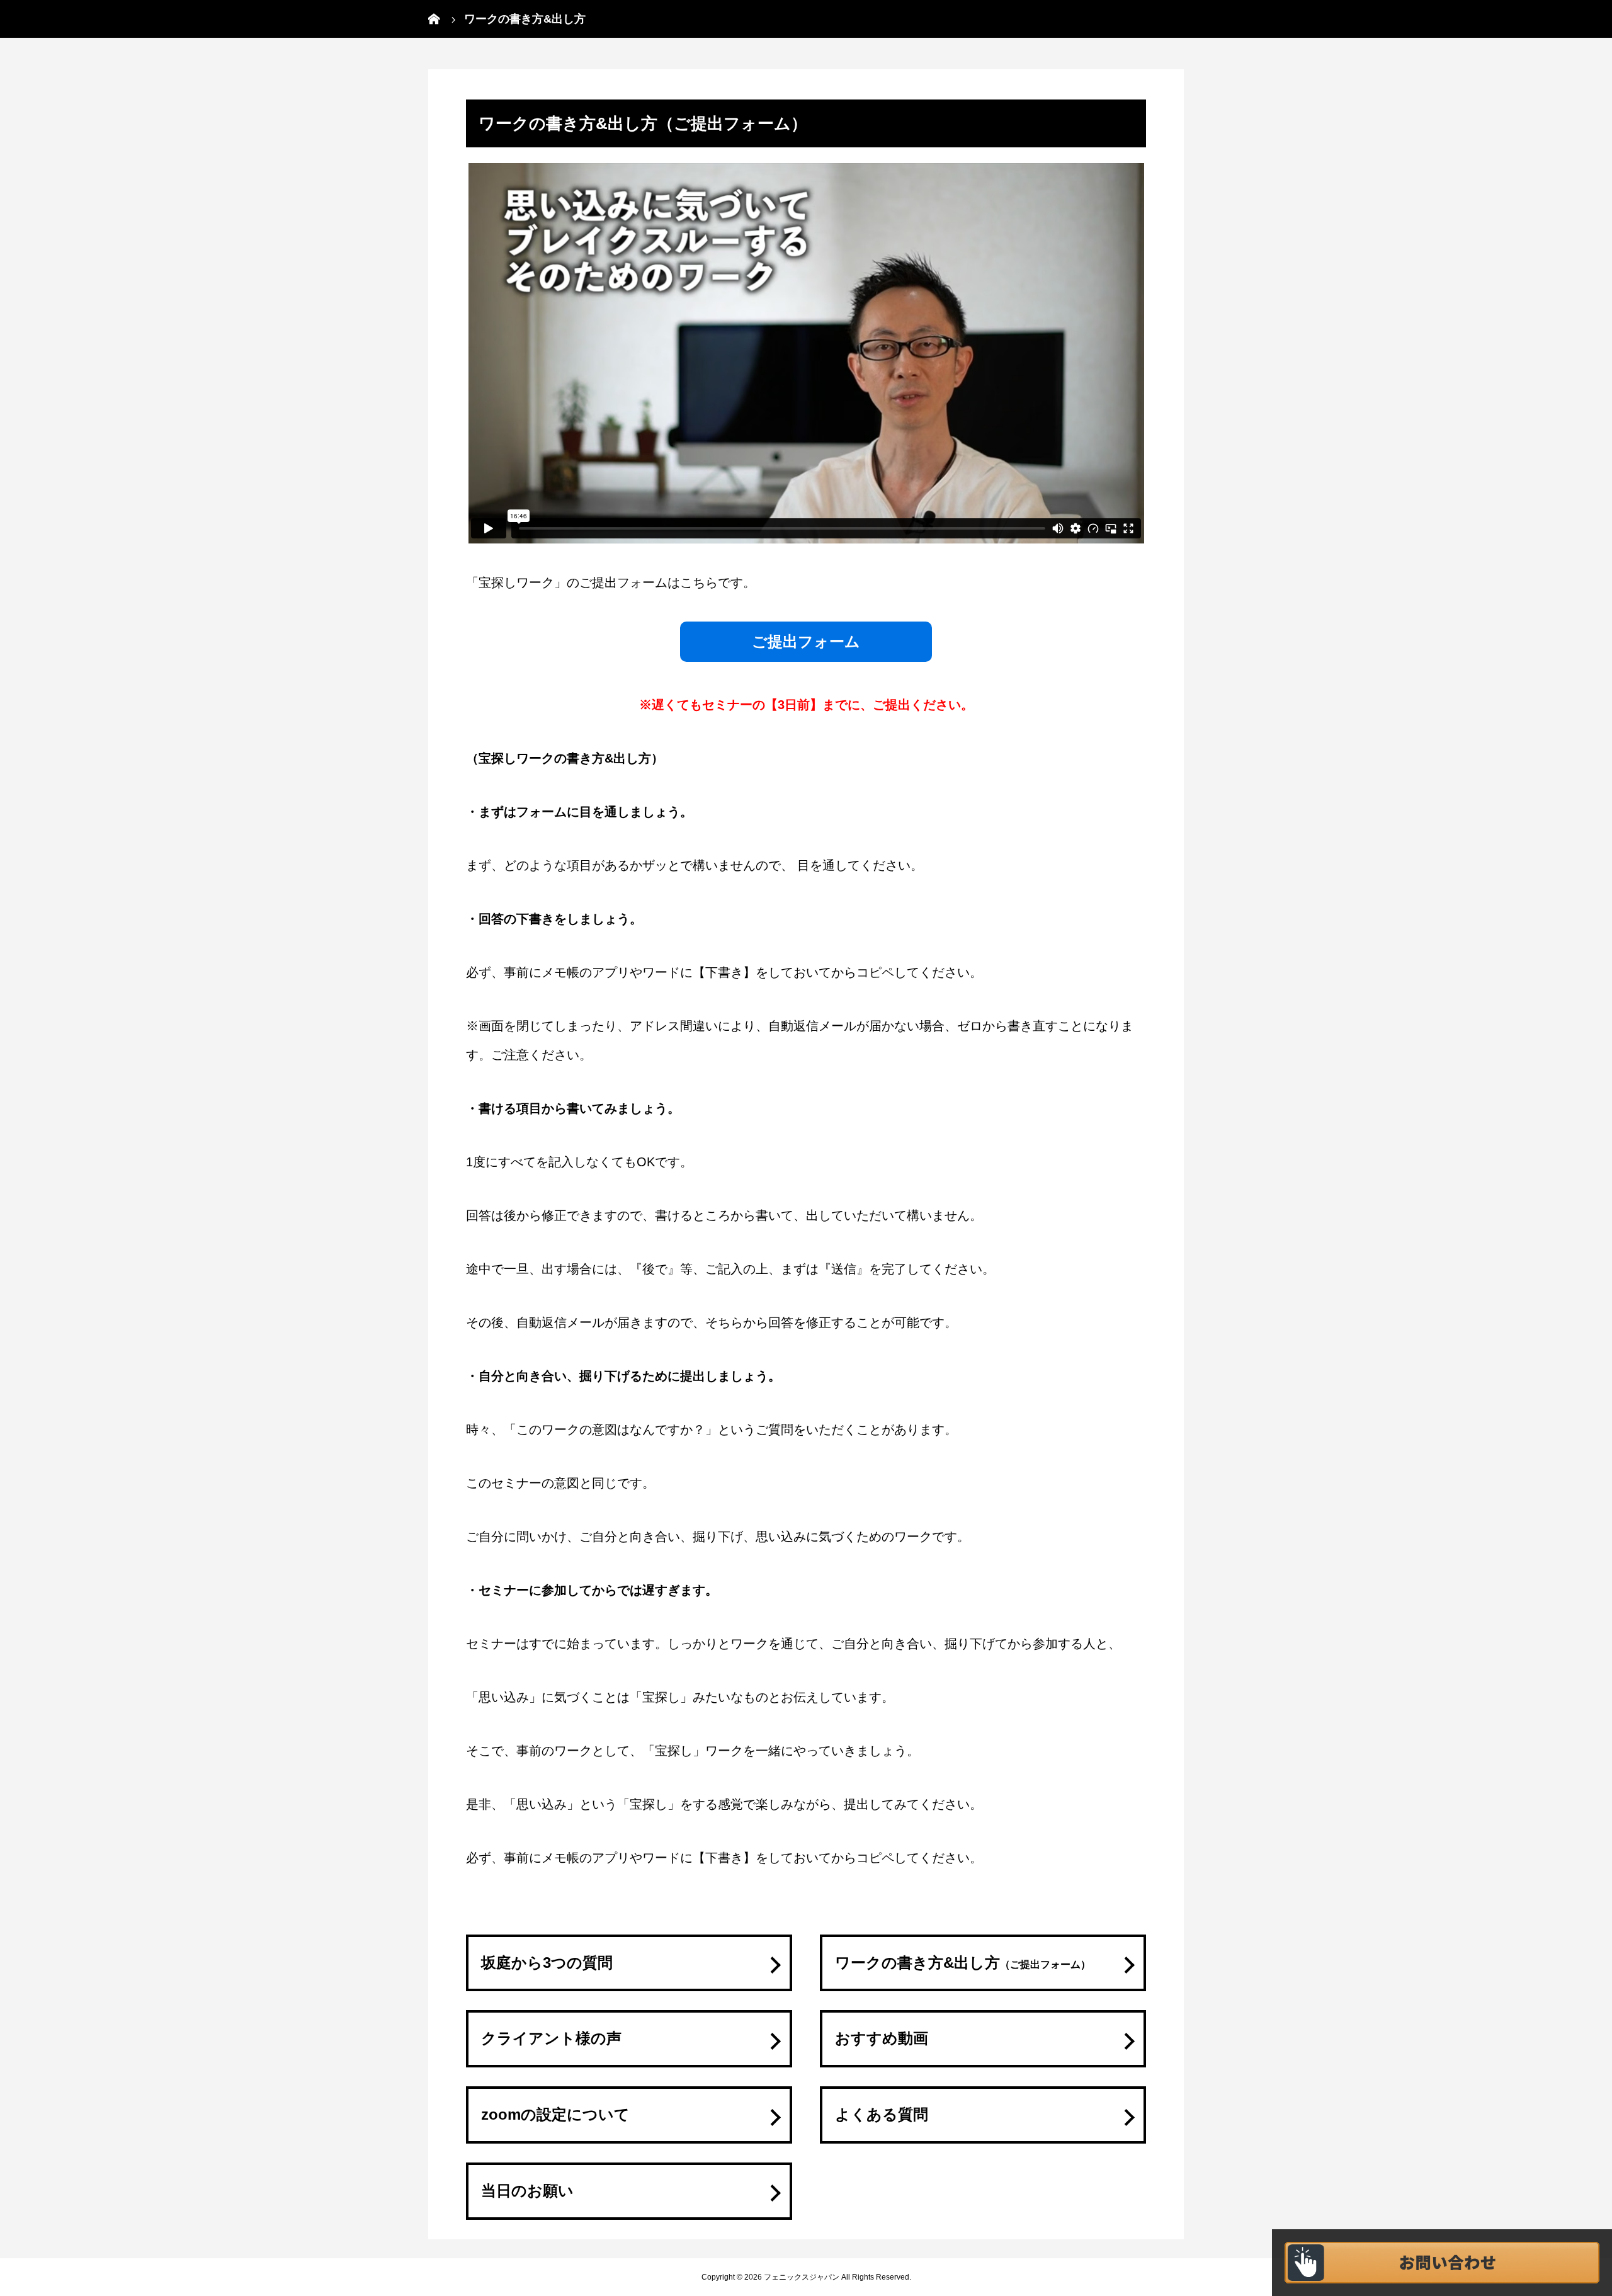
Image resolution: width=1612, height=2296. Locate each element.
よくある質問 (882, 2114)
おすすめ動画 (882, 2038)
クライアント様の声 (551, 2038)
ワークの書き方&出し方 (963, 1963)
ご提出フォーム (806, 641)
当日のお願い (527, 2191)
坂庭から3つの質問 (547, 1963)
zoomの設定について (555, 2114)
